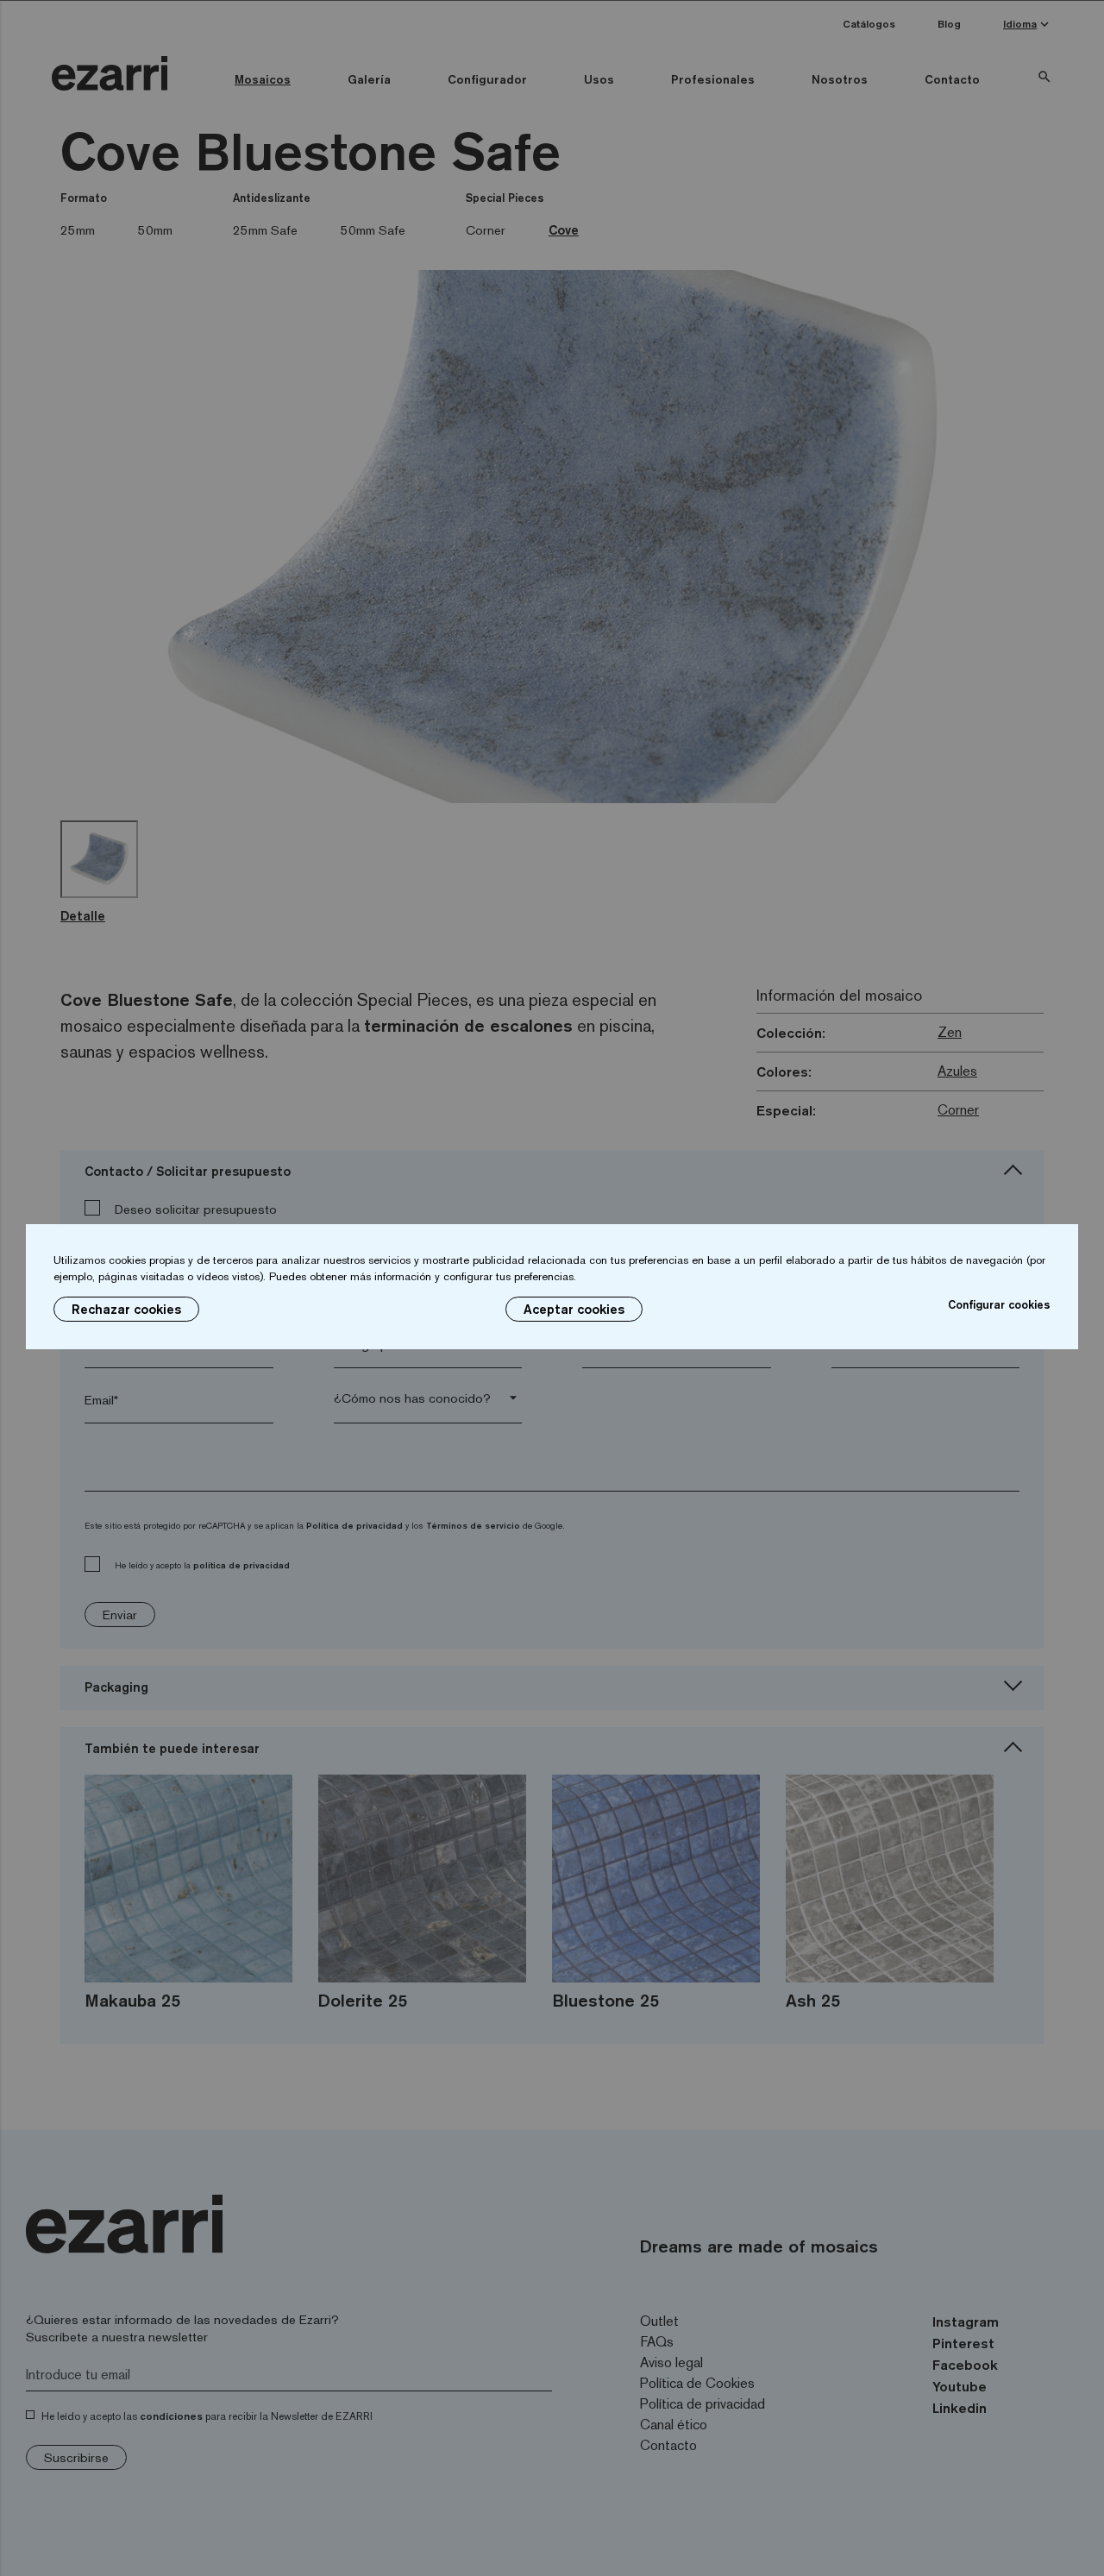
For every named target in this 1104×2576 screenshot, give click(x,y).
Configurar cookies (999, 1304)
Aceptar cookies (574, 1309)
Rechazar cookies (126, 1309)
